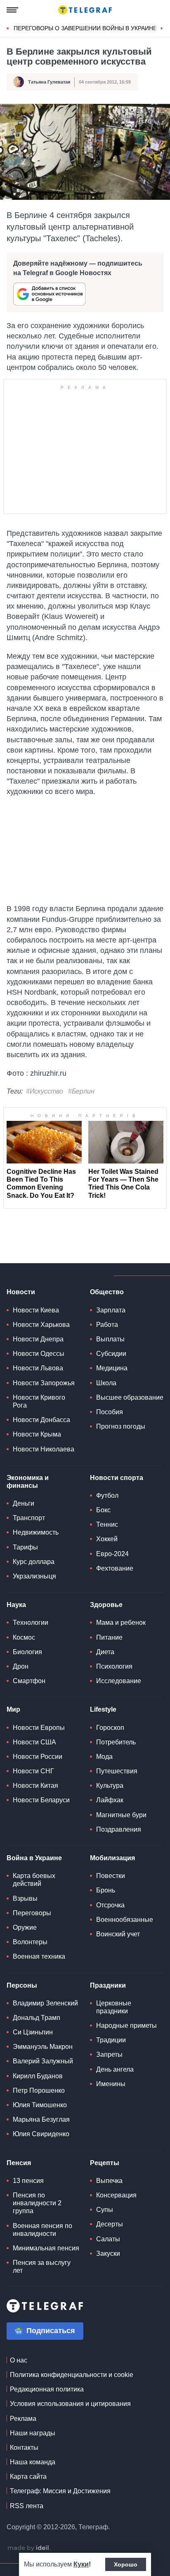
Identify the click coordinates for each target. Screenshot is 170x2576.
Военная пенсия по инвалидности (42, 2230)
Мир (13, 1709)
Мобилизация (112, 1858)
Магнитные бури (121, 1815)
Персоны (22, 1985)
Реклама (23, 2419)
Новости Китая (35, 1786)
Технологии (31, 1623)
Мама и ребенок (121, 1623)
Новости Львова (38, 1368)
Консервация (116, 2195)
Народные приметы (126, 2026)
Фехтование (115, 1568)
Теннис (107, 1524)
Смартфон (29, 1681)
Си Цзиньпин (33, 2032)
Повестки (111, 1876)
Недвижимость (36, 1532)
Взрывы (25, 1898)
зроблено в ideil (29, 2548)
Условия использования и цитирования (70, 2404)
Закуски (108, 2253)
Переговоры (32, 1913)
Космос (24, 1637)
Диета (105, 1652)
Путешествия (117, 1771)
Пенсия (19, 2163)
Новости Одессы (39, 1354)
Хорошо (126, 2564)
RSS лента (27, 2506)
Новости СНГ (33, 1771)
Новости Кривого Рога (39, 1401)
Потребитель (116, 1742)
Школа (106, 1383)
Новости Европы (39, 1728)
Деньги (24, 1503)
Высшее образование (130, 1397)
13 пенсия (28, 2181)
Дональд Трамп (37, 2018)
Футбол (107, 1495)
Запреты (109, 2054)
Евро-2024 (112, 1554)
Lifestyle (103, 1709)
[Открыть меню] (12, 10)
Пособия (110, 1412)
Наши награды (33, 2433)
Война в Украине (34, 1858)
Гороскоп (110, 1728)
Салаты (108, 2239)
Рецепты (105, 2163)
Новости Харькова (41, 1325)
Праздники (108, 1985)
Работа (107, 1325)
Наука (16, 1605)
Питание (109, 1637)
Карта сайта (28, 2476)
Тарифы (25, 1547)
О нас (19, 2360)
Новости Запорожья (44, 1383)
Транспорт (29, 1518)
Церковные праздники (114, 2007)
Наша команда (33, 2462)
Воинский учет (118, 1934)
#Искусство (45, 1091)
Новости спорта (117, 1478)
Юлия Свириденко (41, 2134)
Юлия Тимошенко (40, 2105)
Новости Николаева (44, 1449)
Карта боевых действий (34, 1880)
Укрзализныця (34, 1576)
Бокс (103, 1510)
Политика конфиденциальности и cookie (72, 2375)
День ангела (115, 2069)
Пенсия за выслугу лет (42, 2267)
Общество (107, 1292)
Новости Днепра (38, 1339)
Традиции (111, 2040)
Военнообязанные (125, 1920)
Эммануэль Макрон (43, 2047)
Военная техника (39, 1956)
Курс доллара (34, 1562)
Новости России (38, 1757)
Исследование (119, 1681)
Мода (104, 1757)
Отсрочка (110, 1905)
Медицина (112, 1368)
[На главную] (85, 10)
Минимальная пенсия (46, 2248)
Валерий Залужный (43, 2061)
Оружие (25, 1927)
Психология (114, 1666)
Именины (111, 2084)
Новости (21, 1292)
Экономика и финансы (28, 1482)
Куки (81, 2564)
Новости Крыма (37, 1434)
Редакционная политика (47, 2389)
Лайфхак (110, 1800)
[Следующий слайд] (162, 29)
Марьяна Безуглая (41, 2119)
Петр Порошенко (39, 2090)
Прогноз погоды (121, 1426)
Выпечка (109, 2181)
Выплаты (110, 1339)
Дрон (21, 1666)
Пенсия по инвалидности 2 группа (37, 2203)
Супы (105, 2210)
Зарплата (111, 1310)
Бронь (106, 1890)
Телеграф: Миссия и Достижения (60, 2491)
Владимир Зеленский (45, 2003)
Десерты (110, 2224)
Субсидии (111, 1354)
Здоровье (106, 1605)
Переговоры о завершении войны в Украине (85, 28)
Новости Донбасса (41, 1420)
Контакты (24, 2448)
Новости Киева (36, 1310)
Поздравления (119, 1829)
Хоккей (107, 1539)
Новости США (34, 1742)
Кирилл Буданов (38, 2076)
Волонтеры (30, 1942)
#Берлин (81, 1091)
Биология (27, 1652)
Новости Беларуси (41, 1800)
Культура (110, 1786)
